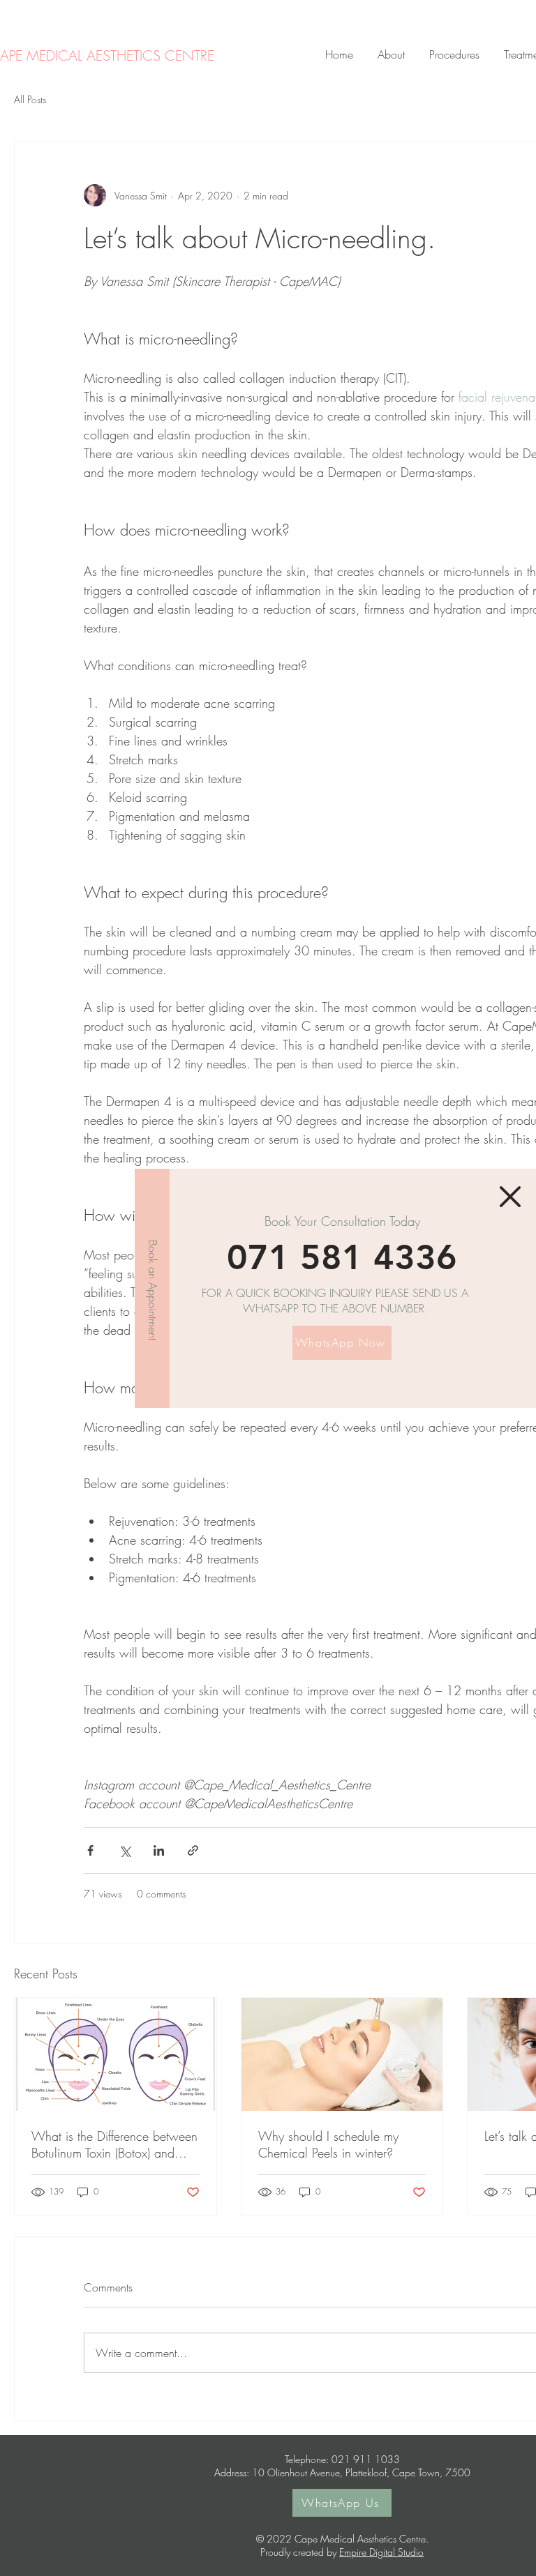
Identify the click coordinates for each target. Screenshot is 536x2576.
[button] (510, 1197)
